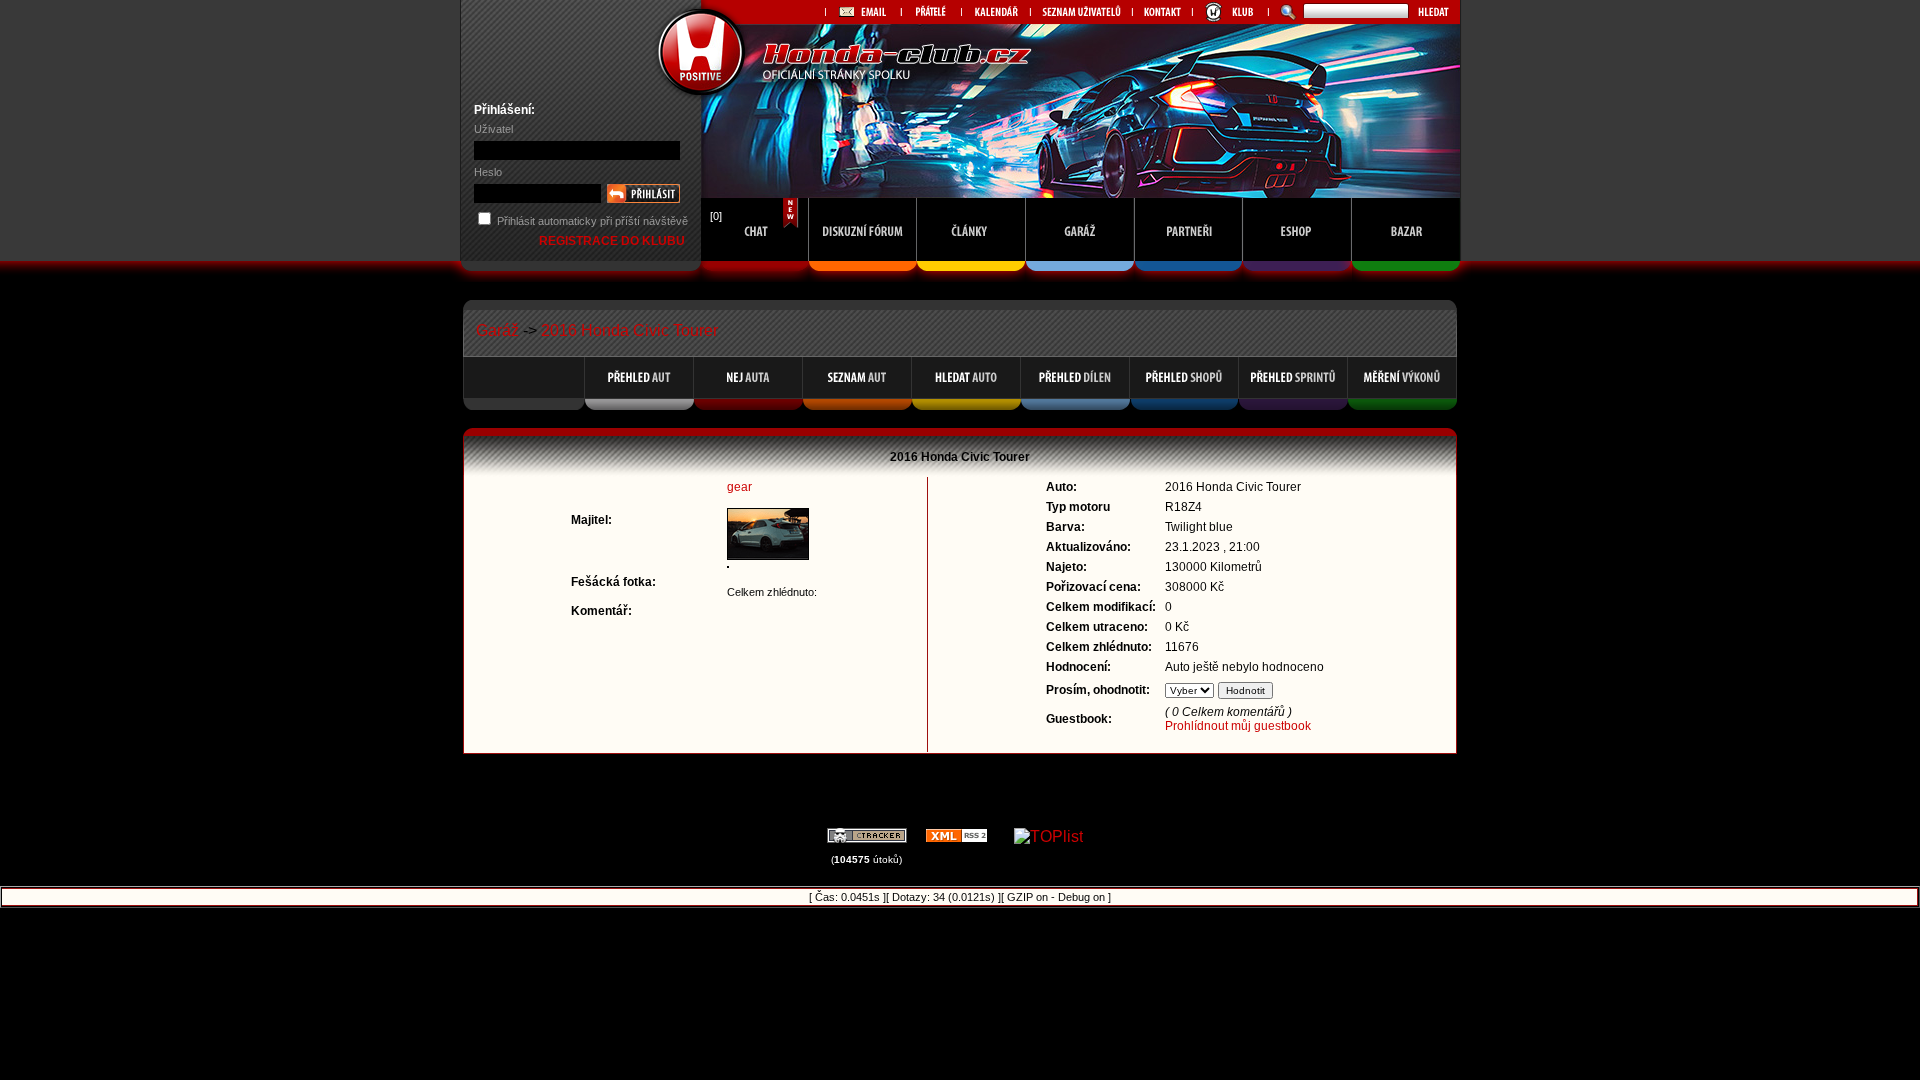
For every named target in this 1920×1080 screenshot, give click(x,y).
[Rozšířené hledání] (1285, 12)
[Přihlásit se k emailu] (863, 12)
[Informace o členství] (1230, 12)
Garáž (497, 330)
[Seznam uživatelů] (1081, 12)
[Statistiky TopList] (1048, 836)
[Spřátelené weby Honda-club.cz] (931, 12)
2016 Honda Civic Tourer (629, 330)
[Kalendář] (995, 12)
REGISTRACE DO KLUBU (613, 241)
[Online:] (755, 276)
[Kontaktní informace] (1162, 12)
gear (739, 487)
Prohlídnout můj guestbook (1238, 726)
